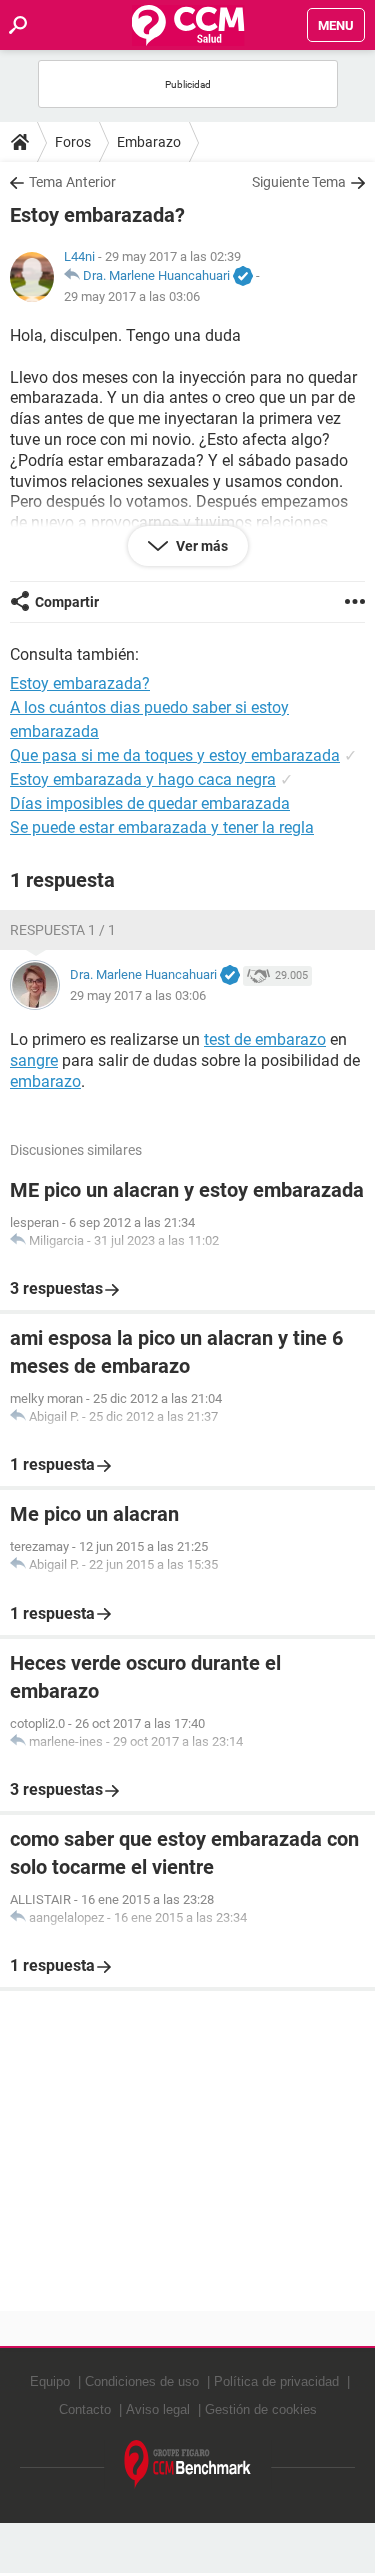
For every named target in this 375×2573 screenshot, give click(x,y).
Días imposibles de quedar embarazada (150, 803)
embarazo (45, 1081)
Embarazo (149, 142)
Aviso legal (158, 2409)
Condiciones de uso (142, 2381)
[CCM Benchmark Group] (188, 2464)
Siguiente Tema (299, 182)
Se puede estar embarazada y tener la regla (162, 827)
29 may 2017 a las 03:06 (132, 296)
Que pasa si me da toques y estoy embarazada (175, 755)
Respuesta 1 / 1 (63, 930)
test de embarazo (265, 1039)
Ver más (200, 546)
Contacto (85, 2409)
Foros (73, 142)
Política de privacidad (276, 2381)
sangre (34, 1060)
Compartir (67, 602)
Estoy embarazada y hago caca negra (143, 779)
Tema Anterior (72, 182)
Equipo (50, 2381)
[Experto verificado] (243, 277)
